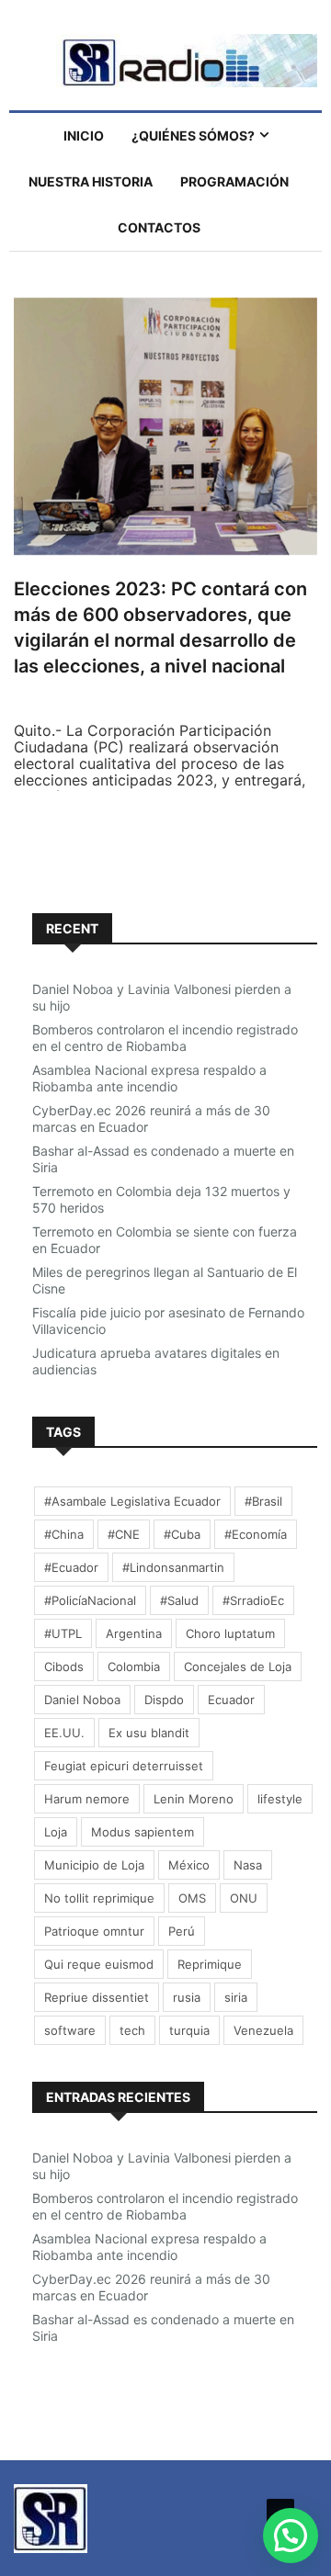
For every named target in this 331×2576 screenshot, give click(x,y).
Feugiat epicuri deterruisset (124, 1766)
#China (64, 1534)
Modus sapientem (143, 1832)
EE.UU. (64, 1733)
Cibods (64, 1666)
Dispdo (164, 1700)
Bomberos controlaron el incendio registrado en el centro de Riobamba (165, 1038)
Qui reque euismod (99, 1964)
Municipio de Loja (94, 1865)
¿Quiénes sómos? (193, 136)
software (70, 2030)
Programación (234, 181)
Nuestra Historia (91, 181)
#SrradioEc (253, 1600)
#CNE (124, 1534)
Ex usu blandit (149, 1733)
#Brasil (263, 1501)
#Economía (256, 1534)
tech (132, 2030)
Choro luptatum (230, 1633)
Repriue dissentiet (97, 1997)
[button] (291, 2536)
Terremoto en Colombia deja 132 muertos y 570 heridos (161, 1199)
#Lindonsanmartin (173, 1567)
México (189, 1865)
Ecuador (231, 1700)
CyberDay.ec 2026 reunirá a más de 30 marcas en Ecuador (151, 1119)
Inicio (84, 136)
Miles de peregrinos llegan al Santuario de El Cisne (165, 1280)
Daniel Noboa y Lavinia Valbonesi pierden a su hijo (162, 997)
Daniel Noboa (82, 1700)
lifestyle (280, 1799)
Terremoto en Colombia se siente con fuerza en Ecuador (165, 1240)
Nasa (248, 1865)
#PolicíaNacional (90, 1600)
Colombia (134, 1666)
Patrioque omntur (94, 1931)
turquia (189, 2030)
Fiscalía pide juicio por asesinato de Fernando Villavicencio (168, 1321)
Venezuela (263, 2030)
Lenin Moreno (194, 1799)
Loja (56, 1832)
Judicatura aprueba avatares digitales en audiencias (156, 1361)
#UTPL (63, 1633)
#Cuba (182, 1534)
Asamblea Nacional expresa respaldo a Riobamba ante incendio (149, 1078)
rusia (187, 1997)
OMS (192, 1898)
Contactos (159, 227)
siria (236, 1997)
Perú (182, 1931)
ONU (244, 1898)
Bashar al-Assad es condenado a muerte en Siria (163, 1159)
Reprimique (210, 1964)
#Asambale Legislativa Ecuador (132, 1501)
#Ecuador (71, 1567)
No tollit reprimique (99, 1898)
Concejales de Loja (238, 1666)
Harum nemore (87, 1799)
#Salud (179, 1600)
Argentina (134, 1633)
